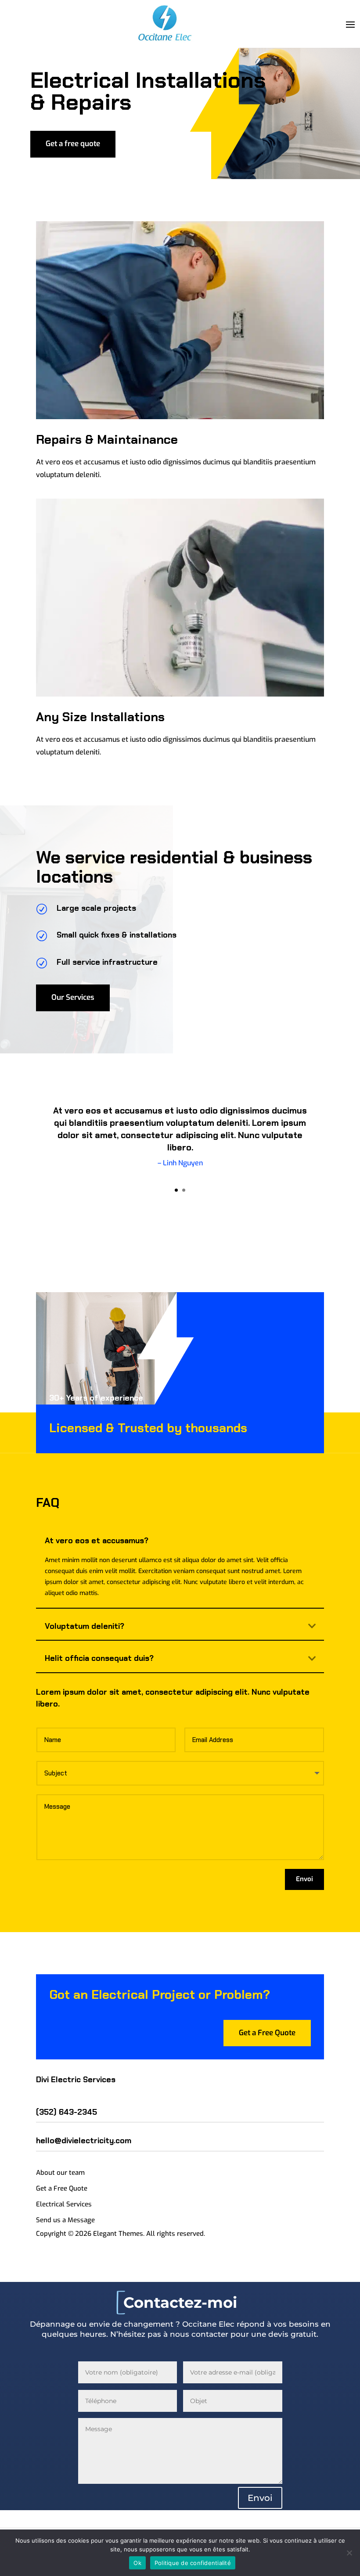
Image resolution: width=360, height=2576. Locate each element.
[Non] (349, 2553)
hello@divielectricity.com (84, 2141)
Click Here (180, 1188)
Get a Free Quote (267, 2033)
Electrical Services (64, 2204)
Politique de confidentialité (193, 2563)
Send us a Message (65, 2220)
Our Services (73, 997)
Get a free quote (73, 144)
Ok (137, 2563)
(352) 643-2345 (67, 2112)
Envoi (304, 1879)
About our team (60, 2173)
